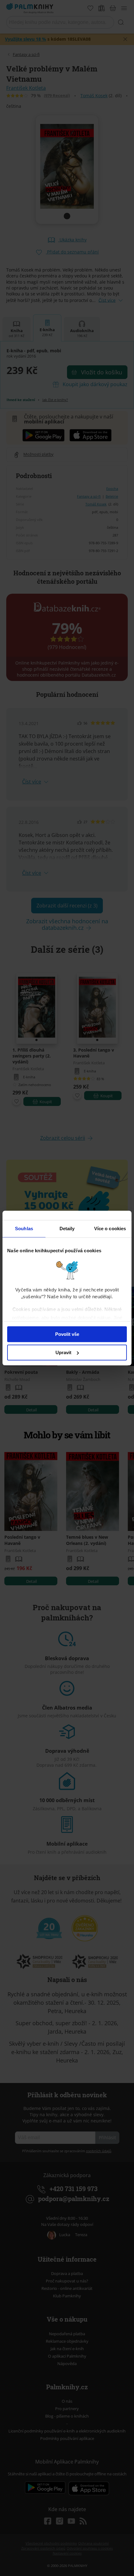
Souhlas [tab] (24, 1229)
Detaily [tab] (67, 1229)
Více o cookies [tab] (110, 1229)
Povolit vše (67, 1334)
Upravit (63, 1352)
